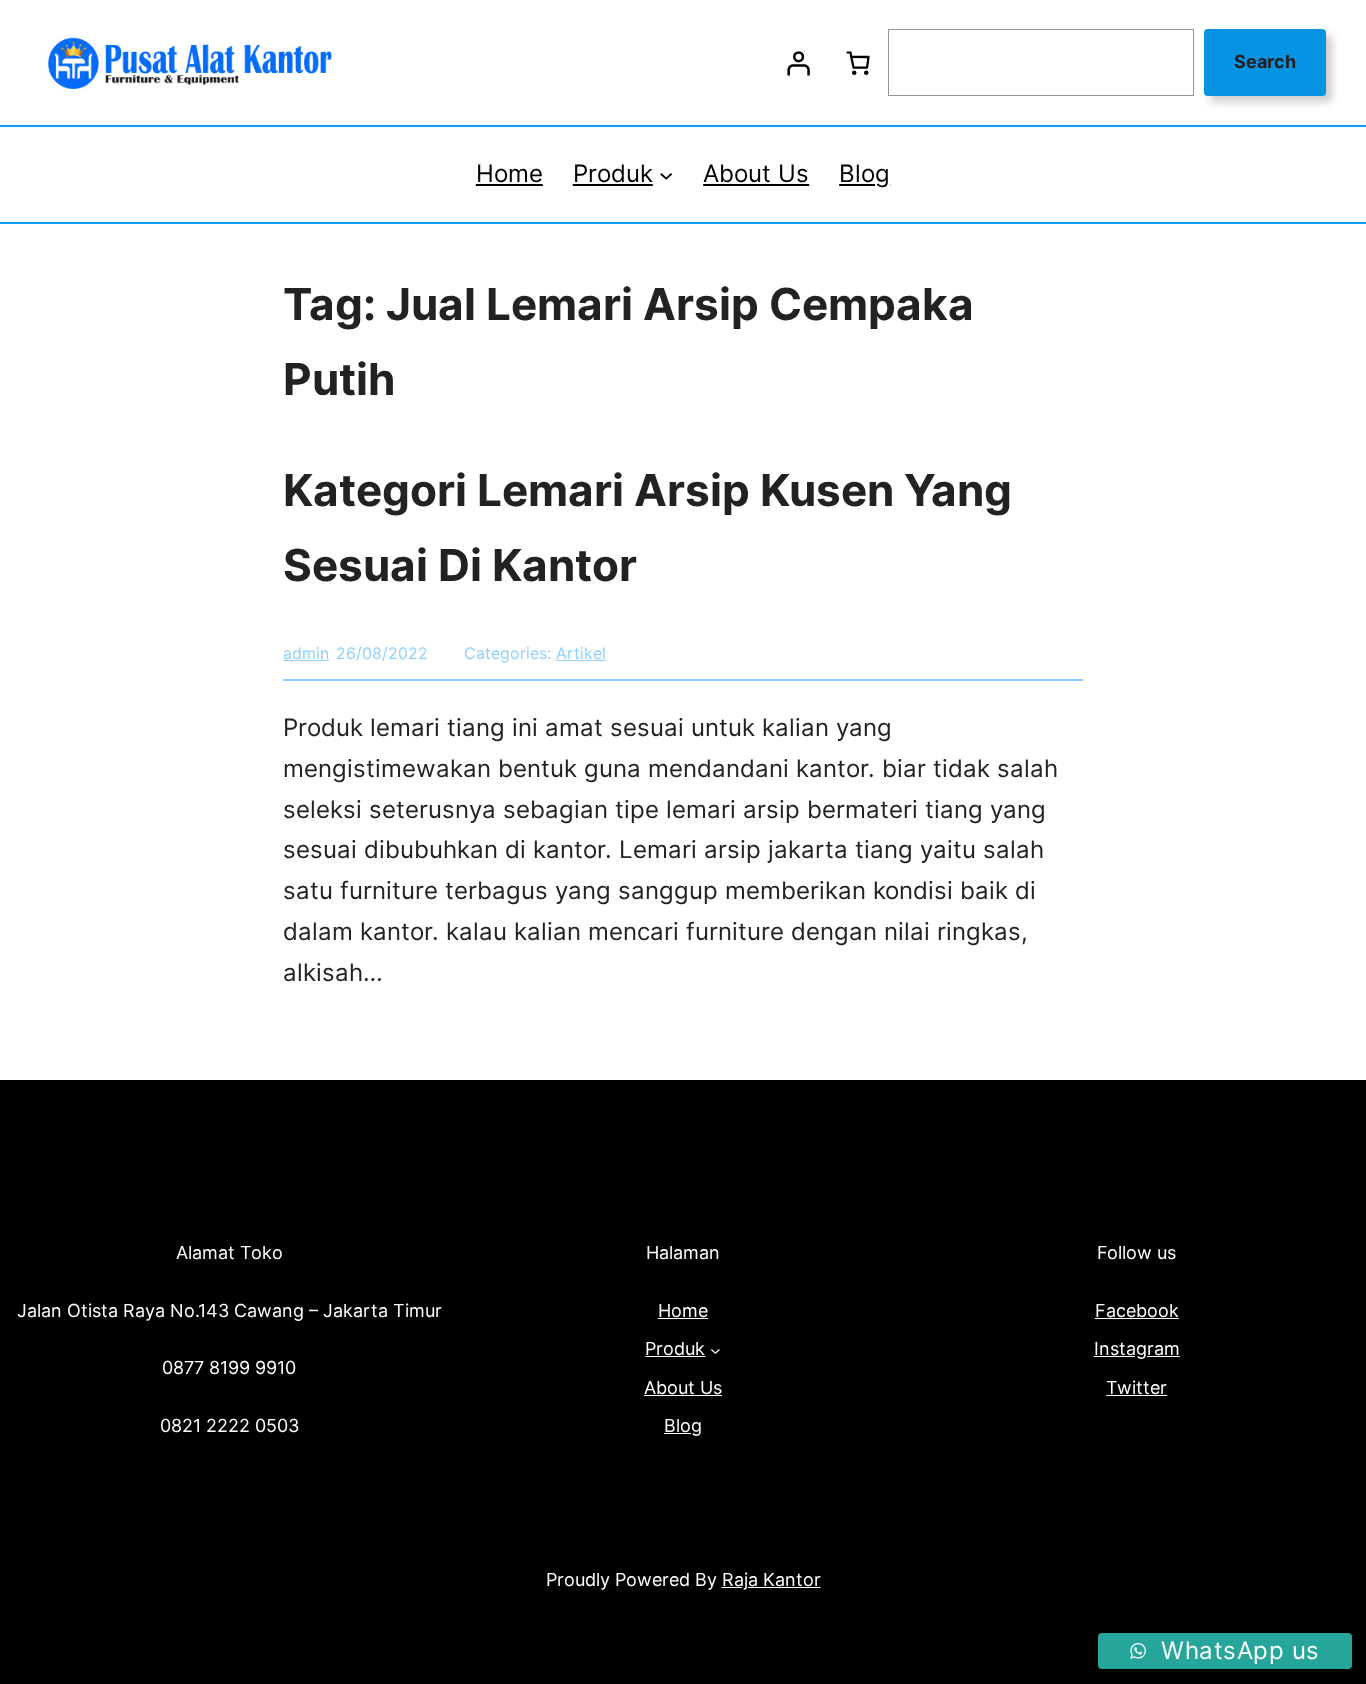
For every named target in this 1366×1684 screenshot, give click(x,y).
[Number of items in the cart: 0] (858, 63)
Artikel (581, 653)
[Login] (798, 63)
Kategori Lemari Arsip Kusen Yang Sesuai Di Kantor (647, 527)
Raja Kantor (771, 1579)
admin (306, 653)
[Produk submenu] (666, 174)
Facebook (1137, 1310)
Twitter (1136, 1387)
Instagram (1137, 1348)
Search (1265, 61)
